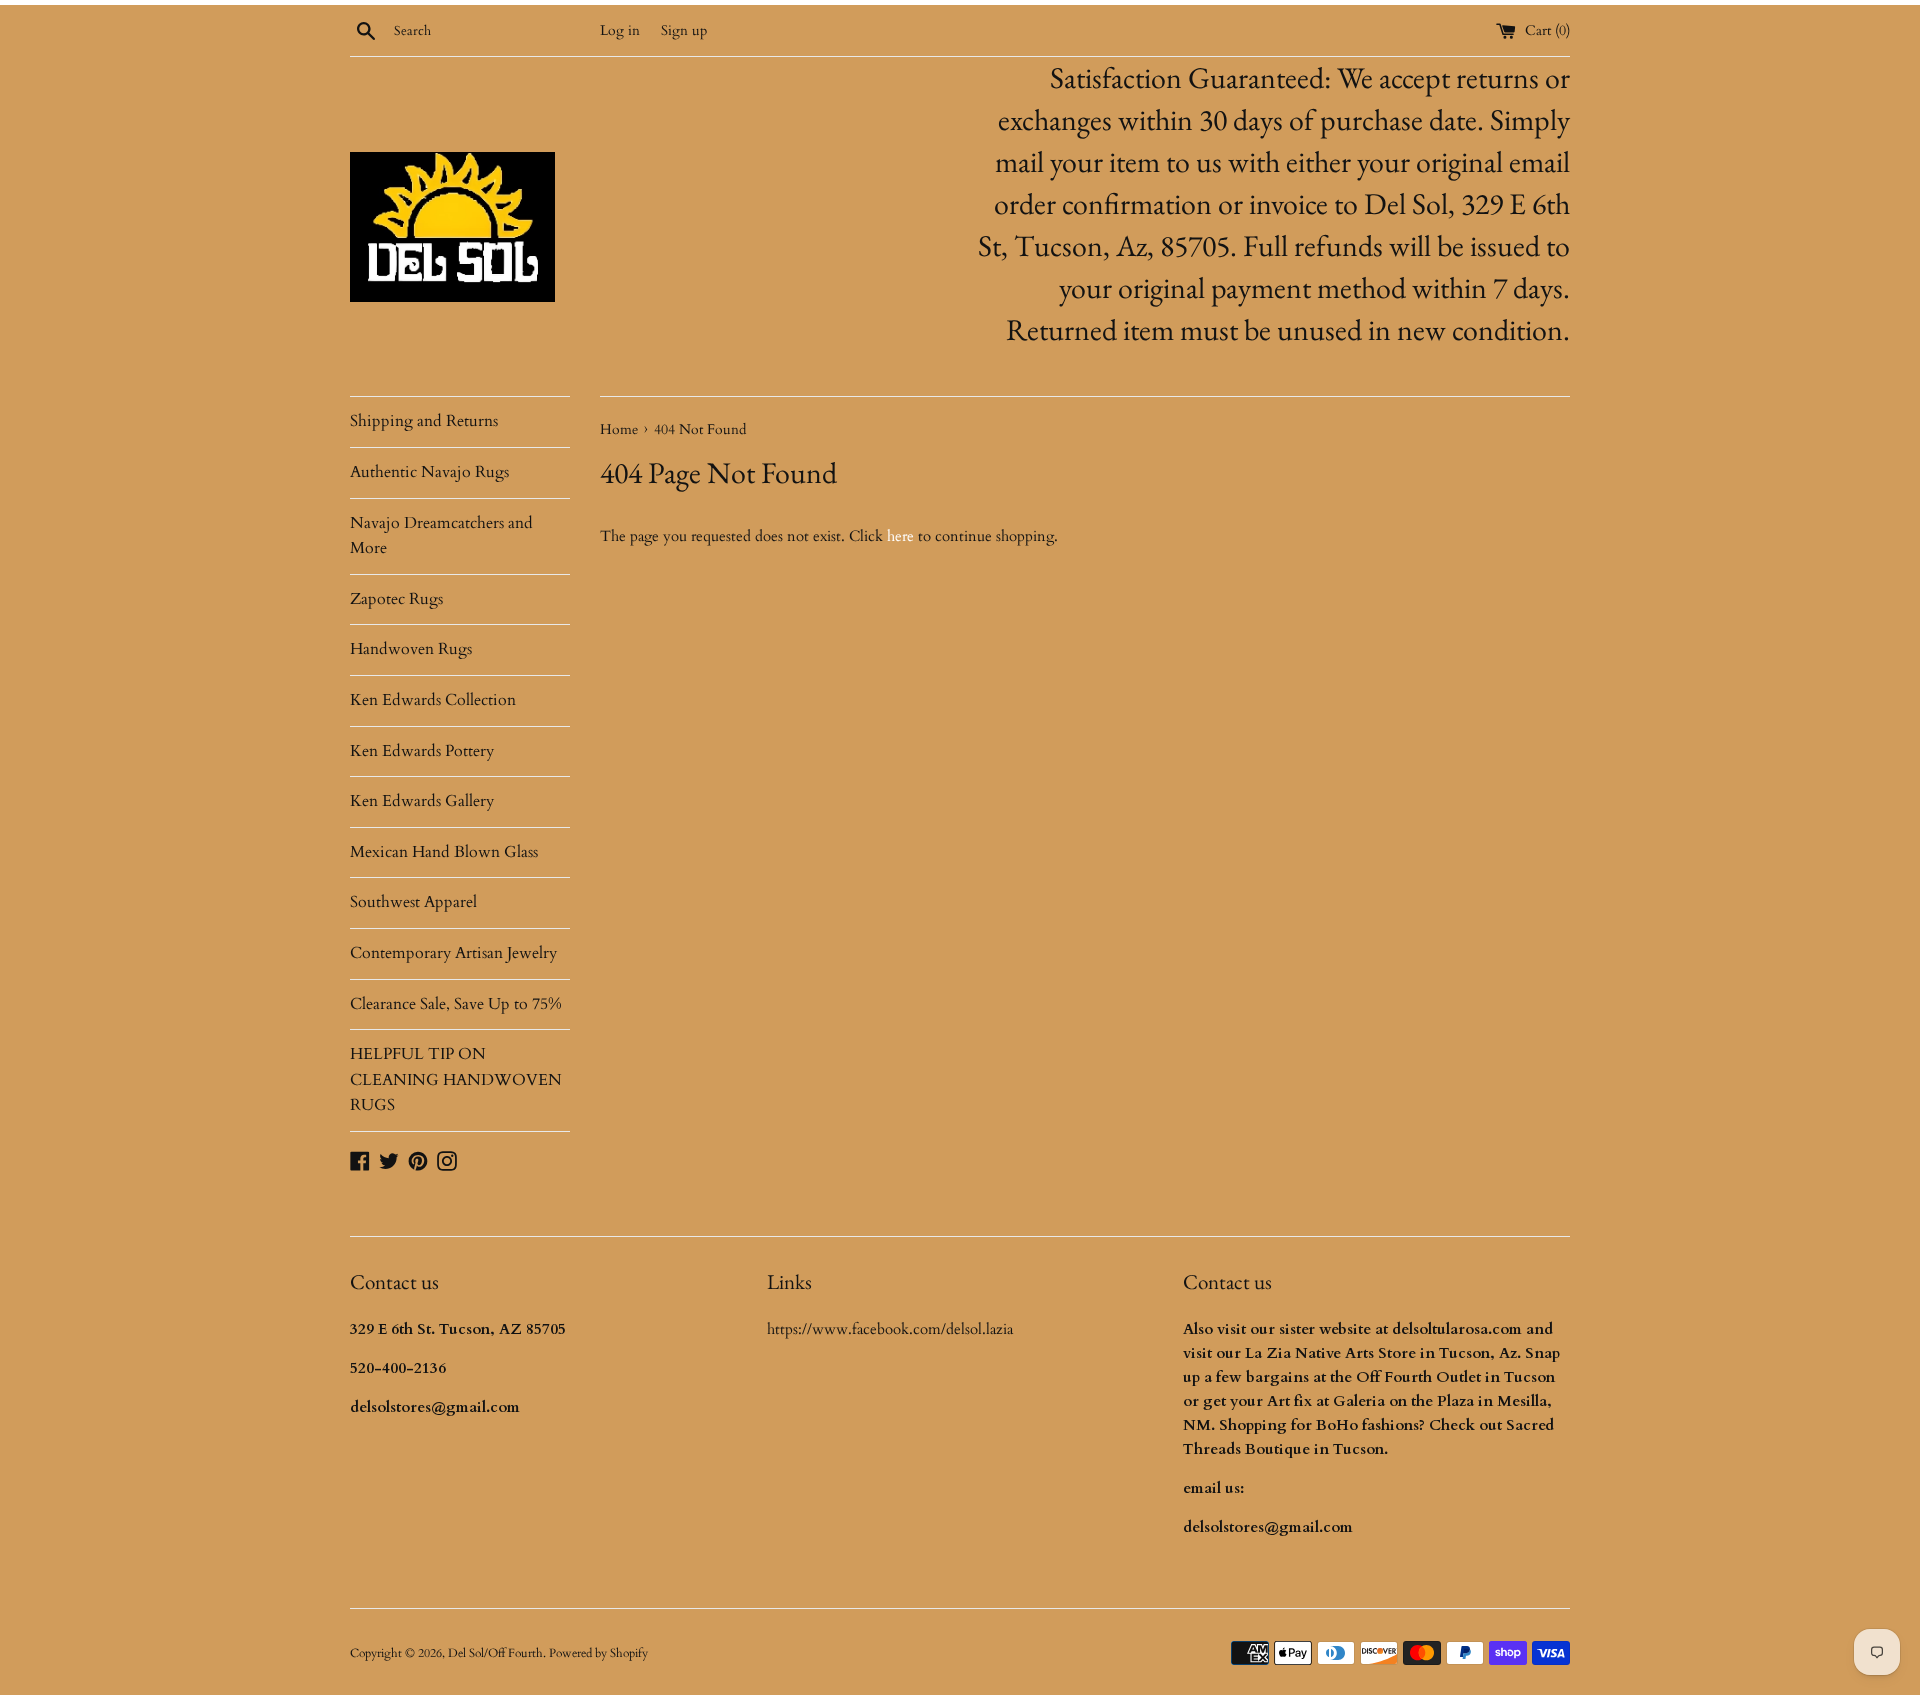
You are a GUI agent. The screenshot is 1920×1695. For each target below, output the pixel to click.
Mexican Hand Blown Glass (444, 852)
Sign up (684, 31)
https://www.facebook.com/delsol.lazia (890, 1329)
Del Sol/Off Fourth (495, 1653)
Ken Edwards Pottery (422, 751)
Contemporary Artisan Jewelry (453, 953)
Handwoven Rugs (411, 649)
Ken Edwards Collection (433, 700)
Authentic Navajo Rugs (429, 472)
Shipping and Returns (424, 421)
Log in (620, 31)
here (900, 536)
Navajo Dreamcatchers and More (441, 536)
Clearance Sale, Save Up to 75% (456, 1004)
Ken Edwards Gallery (422, 801)
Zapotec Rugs (396, 599)
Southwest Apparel (413, 902)
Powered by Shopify (598, 1653)
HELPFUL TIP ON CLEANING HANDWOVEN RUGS (456, 1079)
